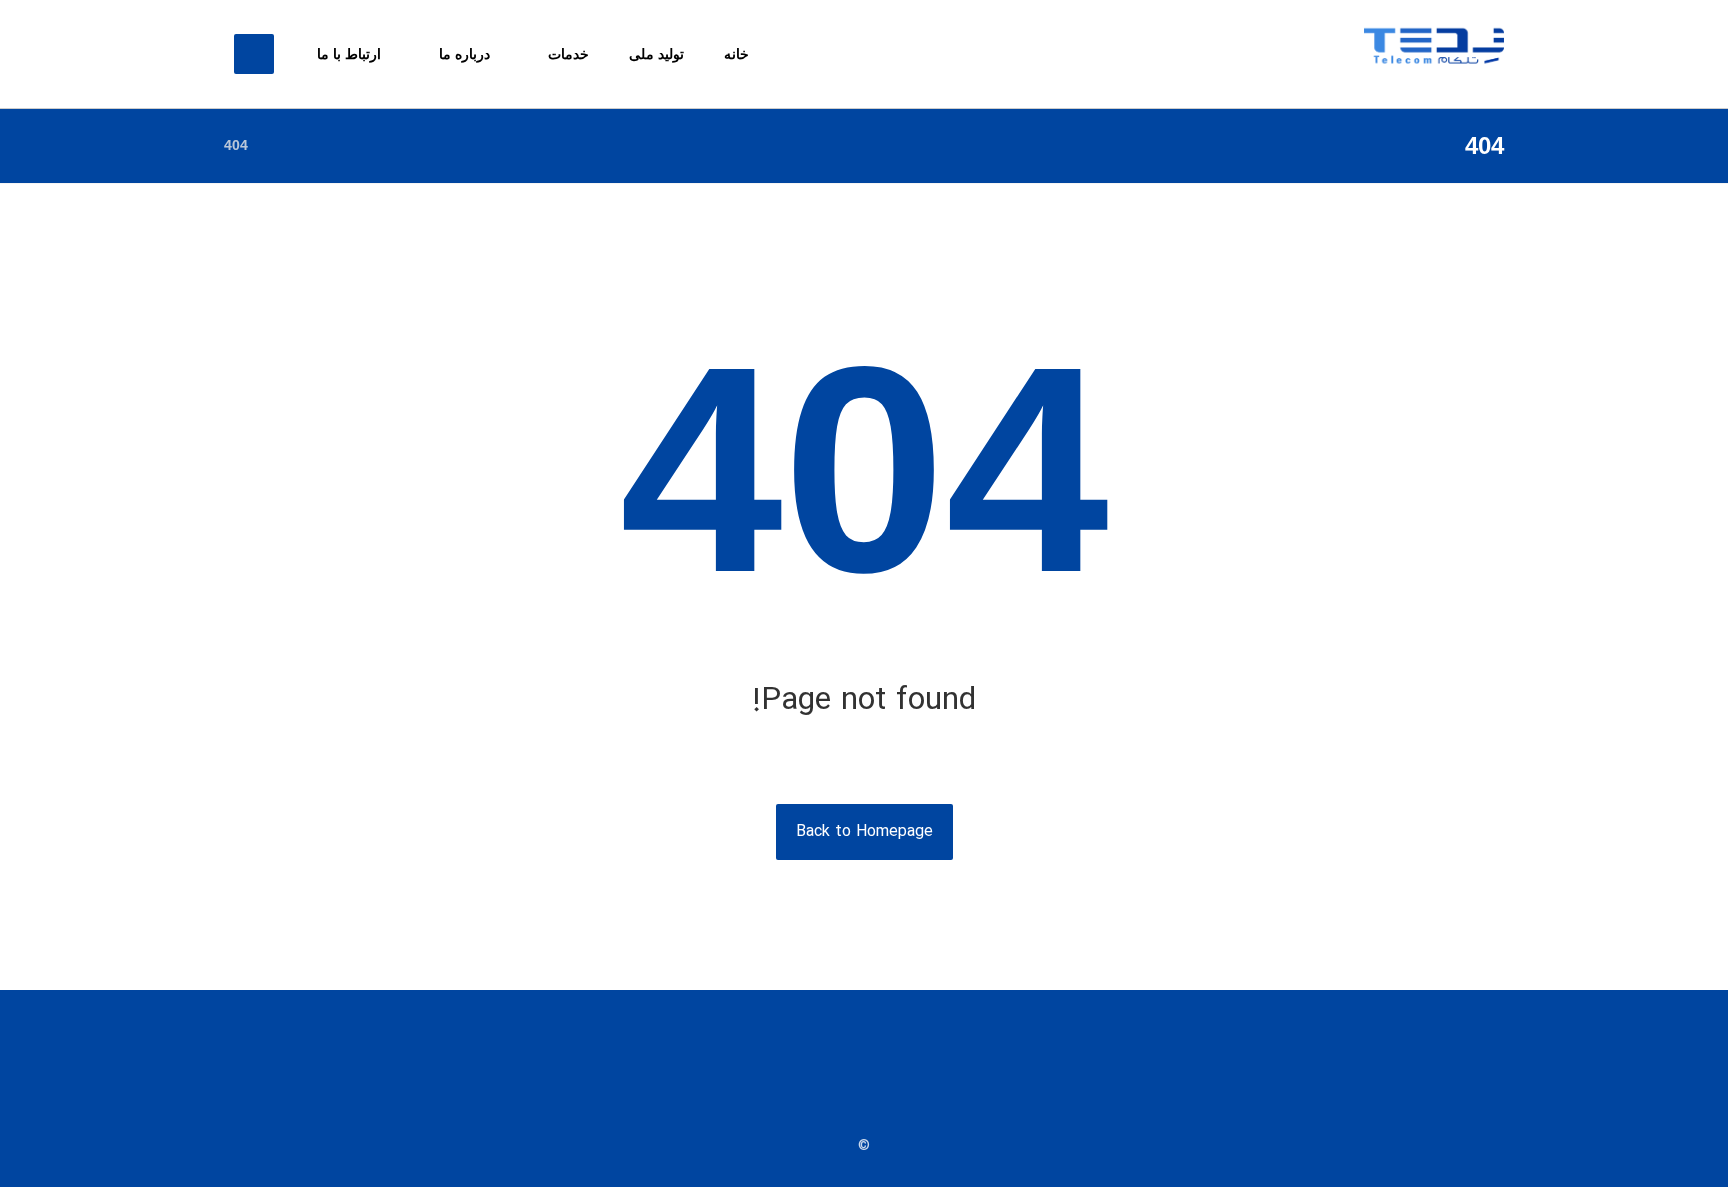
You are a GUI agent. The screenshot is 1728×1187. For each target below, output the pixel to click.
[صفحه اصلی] (288, 145)
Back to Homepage (864, 832)
